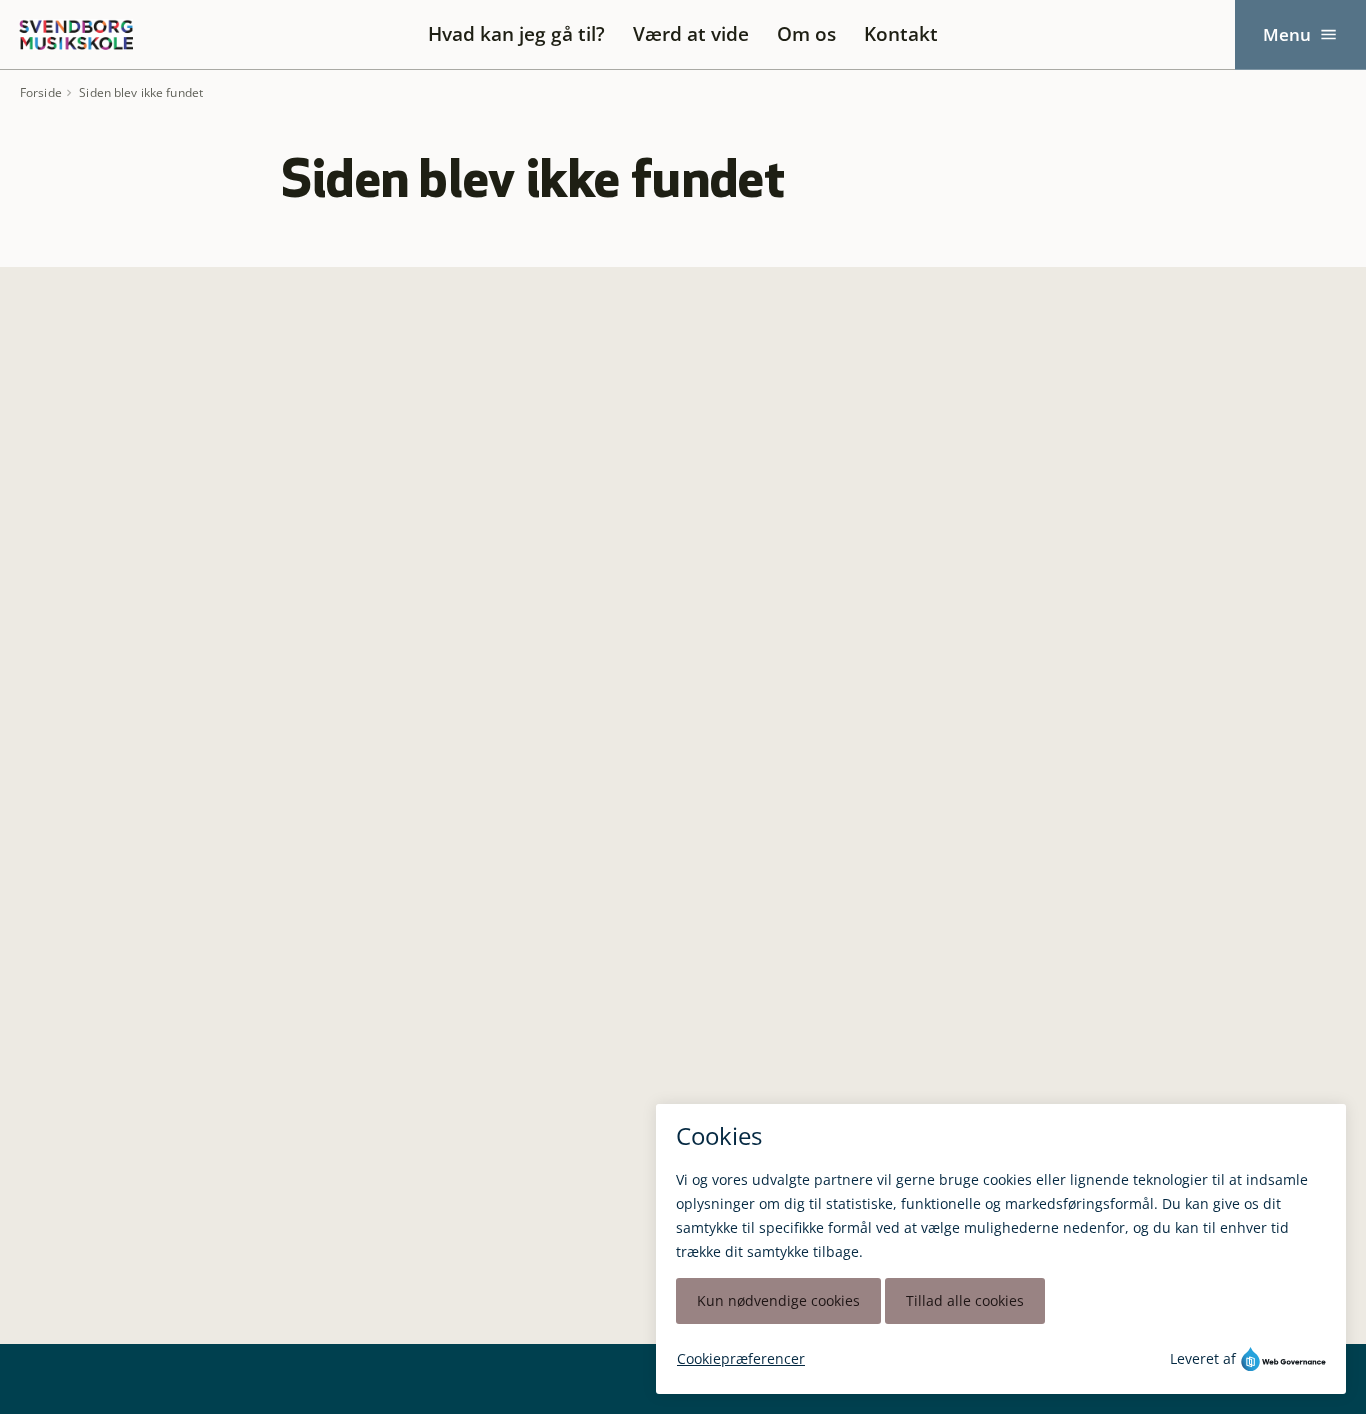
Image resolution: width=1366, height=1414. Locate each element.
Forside (41, 93)
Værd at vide (691, 34)
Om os (806, 34)
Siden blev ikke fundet (141, 93)
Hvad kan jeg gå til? (516, 34)
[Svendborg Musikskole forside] (76, 34)
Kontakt (901, 34)
